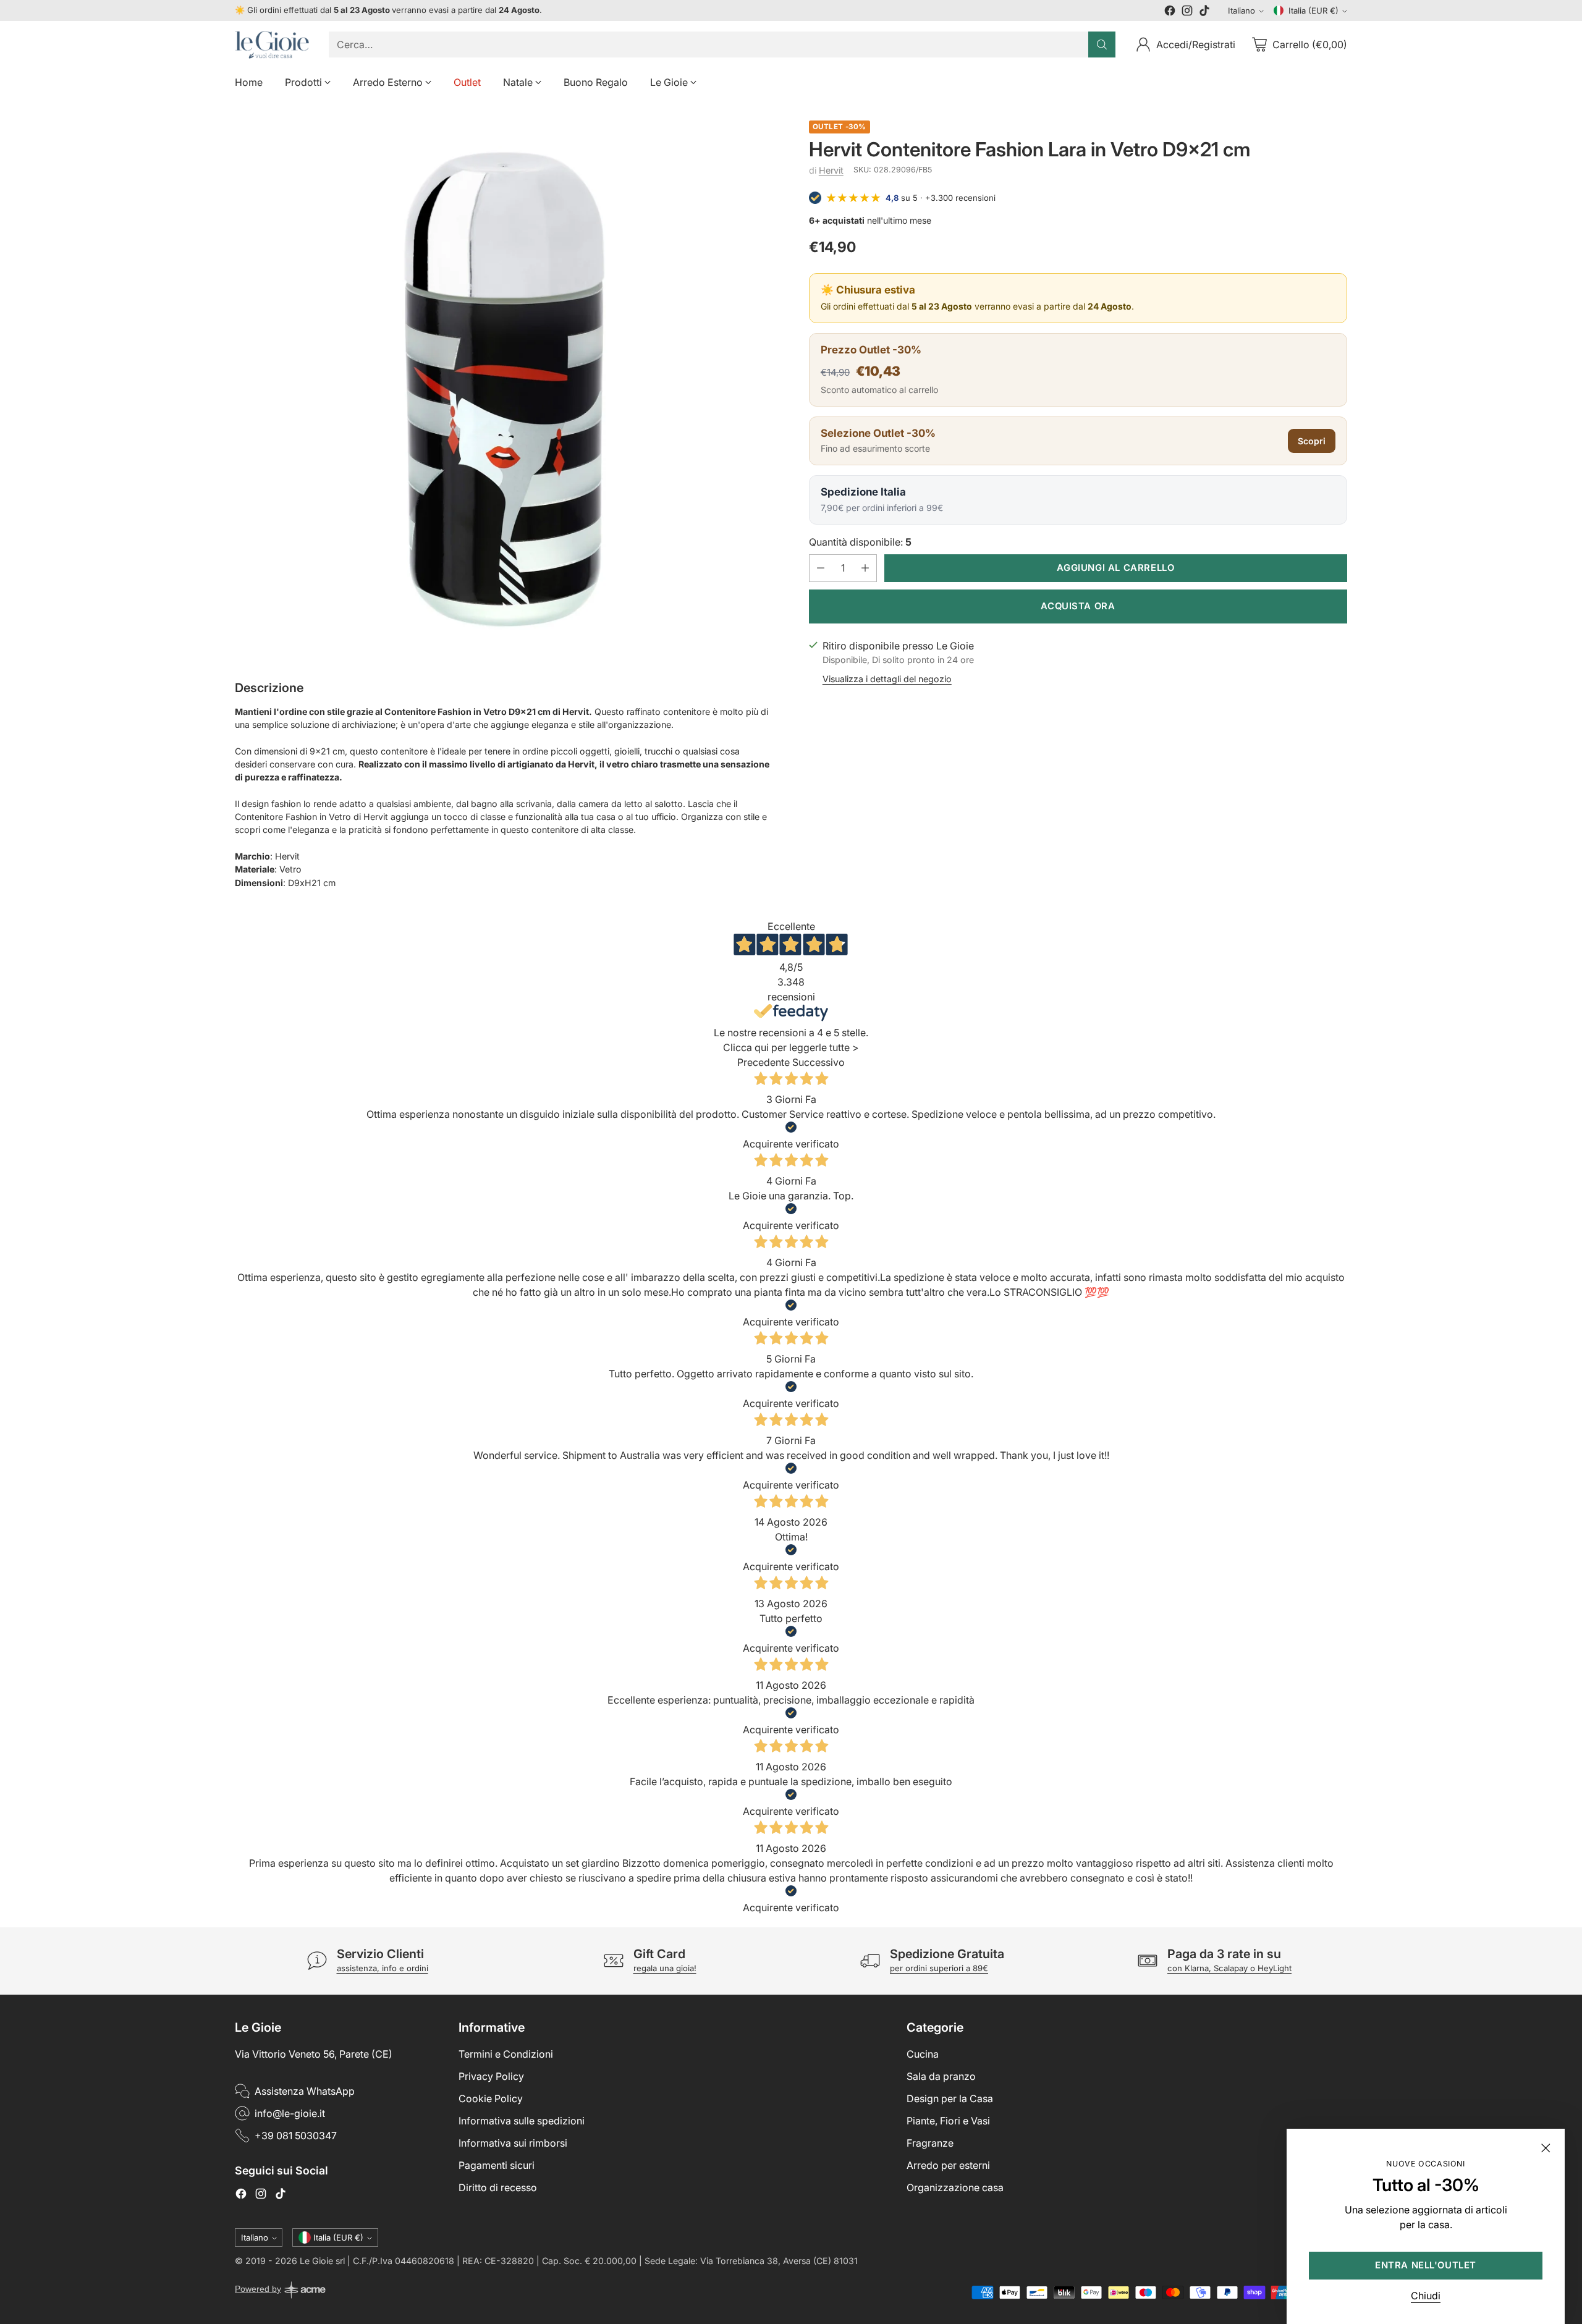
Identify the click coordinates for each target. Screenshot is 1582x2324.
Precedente (764, 1062)
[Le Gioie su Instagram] (1187, 12)
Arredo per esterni (948, 2165)
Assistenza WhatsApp (305, 2091)
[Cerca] (1102, 44)
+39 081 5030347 (296, 2136)
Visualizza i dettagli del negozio (887, 679)
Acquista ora (1078, 606)
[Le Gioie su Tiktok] (1204, 12)
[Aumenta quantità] (865, 568)
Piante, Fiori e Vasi (948, 2121)
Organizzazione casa (955, 2187)
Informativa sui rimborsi (513, 2143)
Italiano (1241, 11)
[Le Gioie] (272, 45)
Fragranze (930, 2143)
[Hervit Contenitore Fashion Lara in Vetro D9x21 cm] (504, 390)
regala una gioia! (665, 1968)
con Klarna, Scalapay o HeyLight (1229, 1968)
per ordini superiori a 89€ (939, 1968)
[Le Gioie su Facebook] (1170, 12)
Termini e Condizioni (506, 2054)
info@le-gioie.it (290, 2113)
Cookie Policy (491, 2098)
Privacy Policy (491, 2076)
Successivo (818, 1062)
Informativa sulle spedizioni (522, 2121)
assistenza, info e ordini (383, 1968)
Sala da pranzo (941, 2076)
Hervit (831, 170)
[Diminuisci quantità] (821, 568)
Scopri (1312, 441)
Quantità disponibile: (860, 542)
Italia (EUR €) (1313, 11)
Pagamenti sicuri (497, 2165)
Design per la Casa (950, 2098)
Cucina (923, 2054)
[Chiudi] (1546, 2148)
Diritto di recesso (498, 2187)
